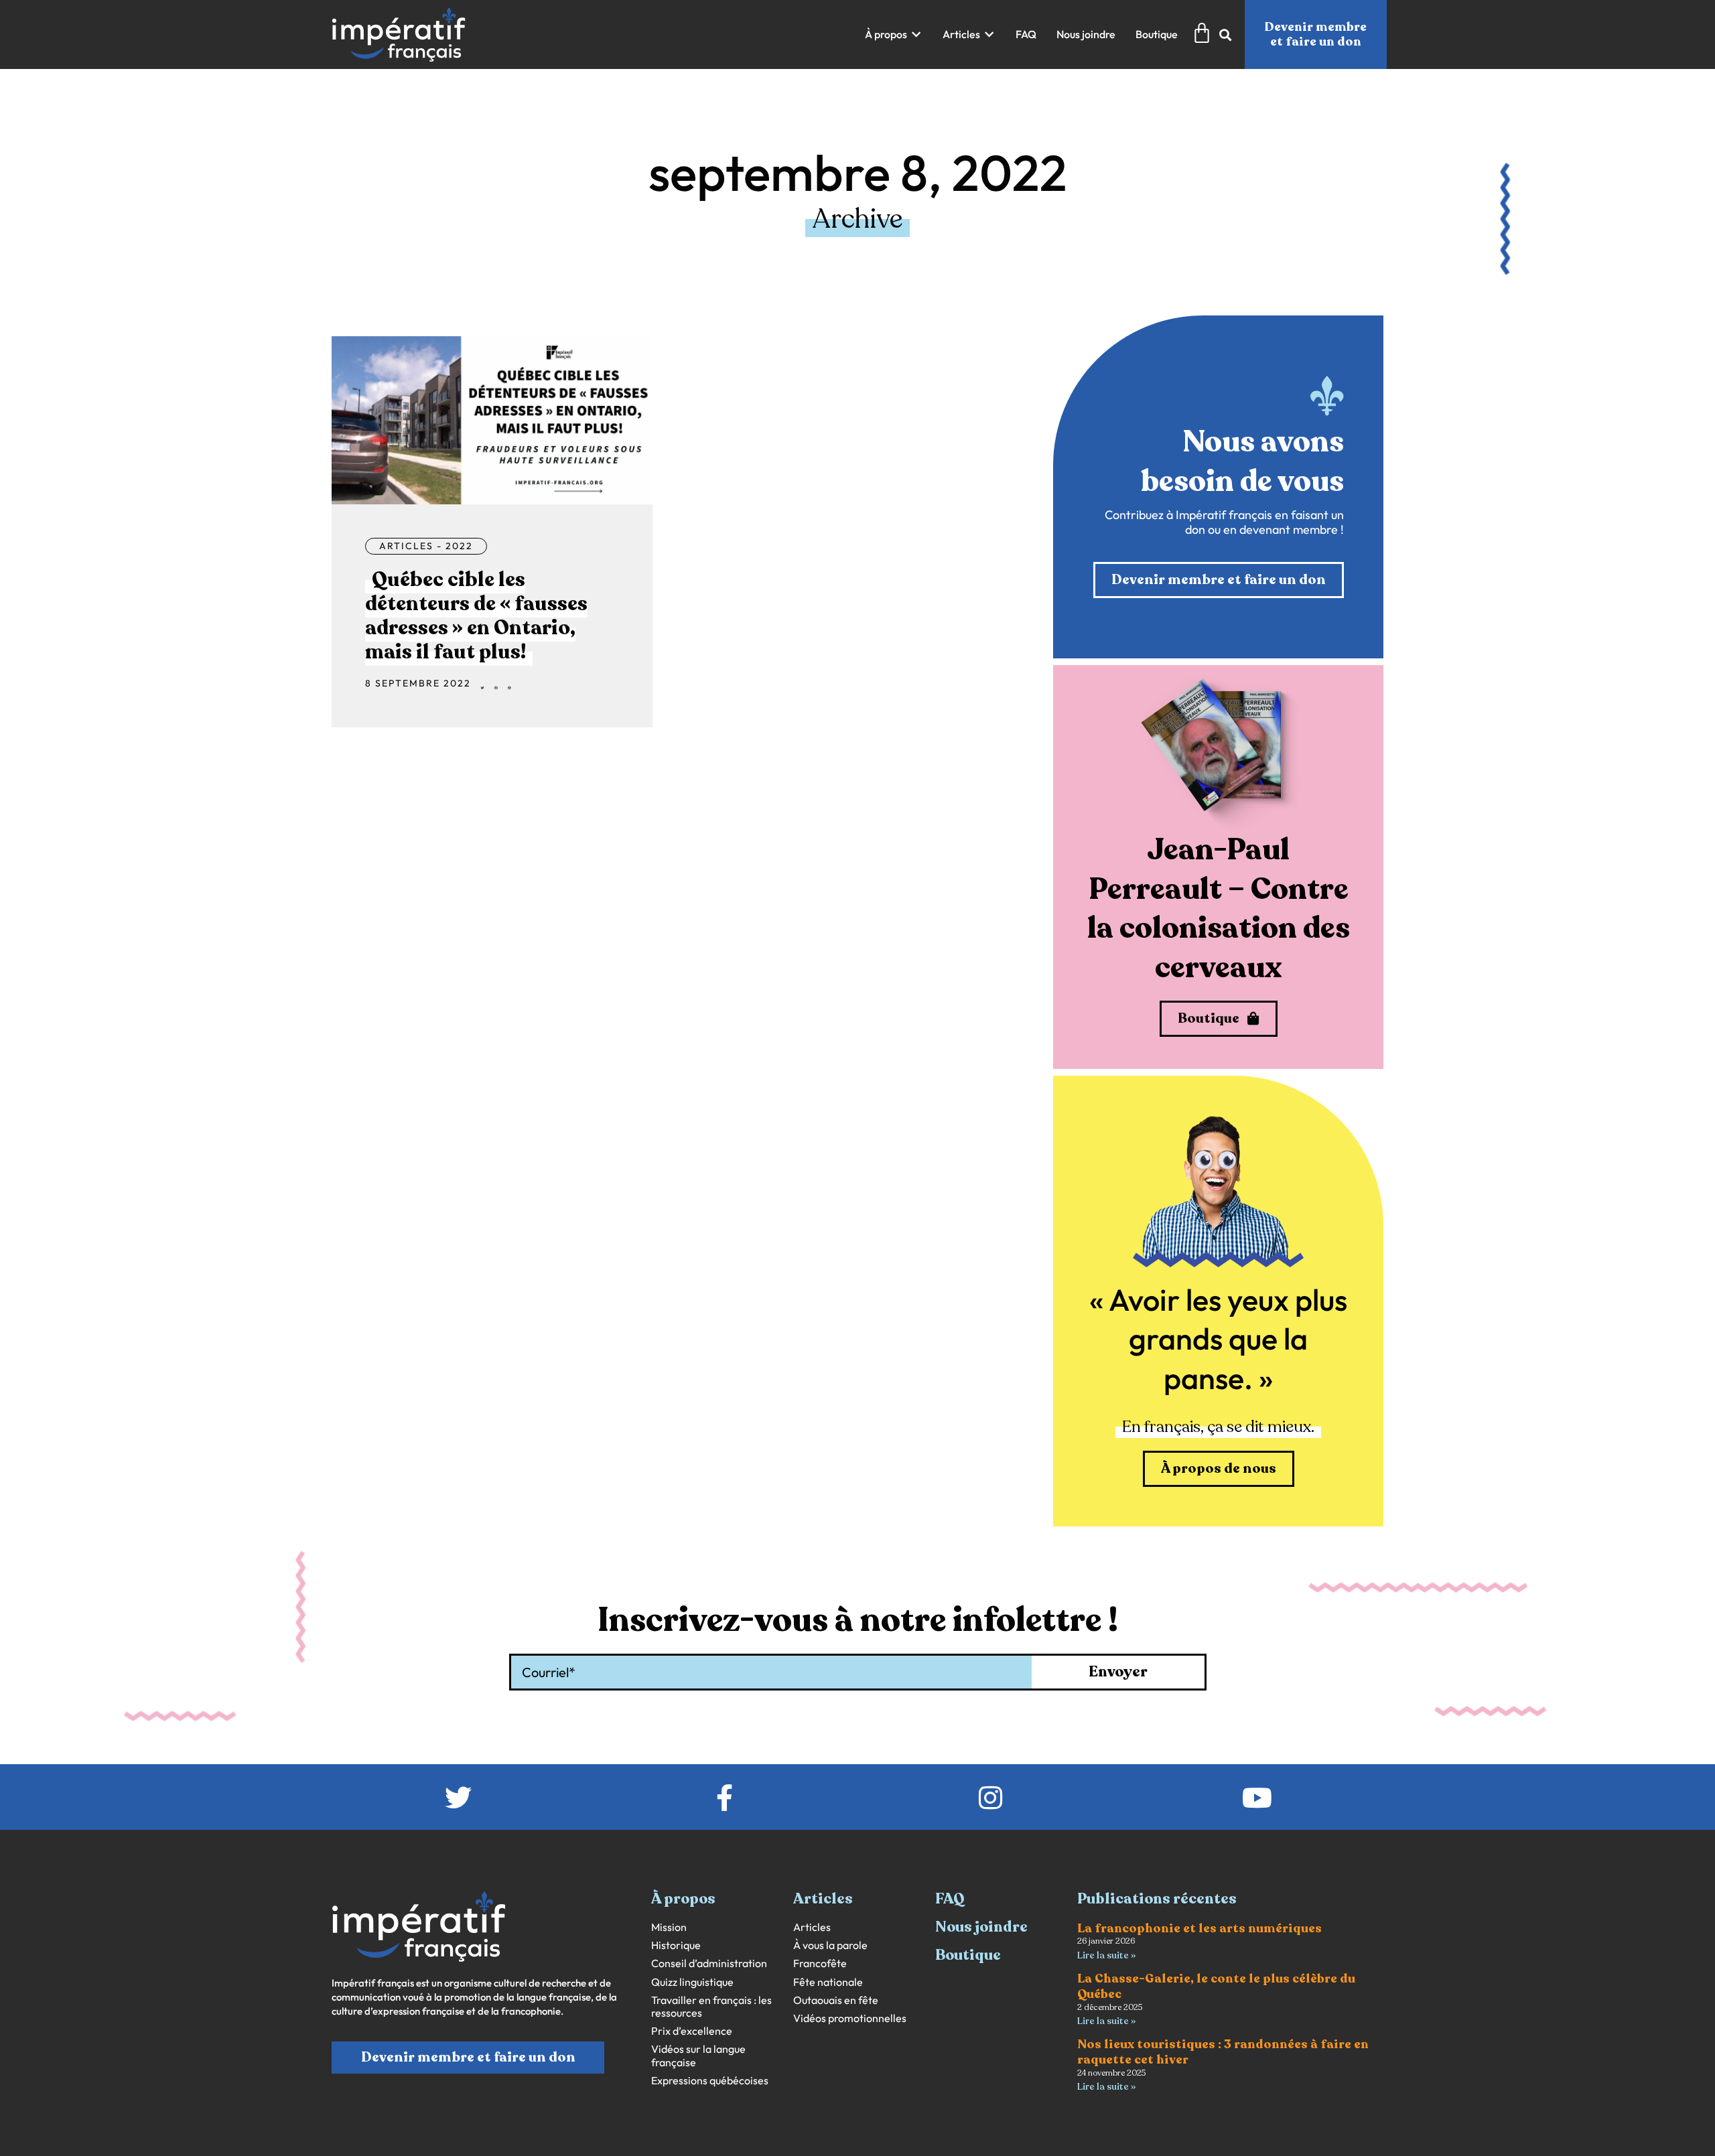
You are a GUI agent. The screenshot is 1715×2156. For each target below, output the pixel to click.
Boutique (968, 1955)
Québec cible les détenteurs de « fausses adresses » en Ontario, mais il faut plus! (476, 616)
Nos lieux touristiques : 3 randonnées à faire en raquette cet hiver (1223, 2052)
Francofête (820, 1963)
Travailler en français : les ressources (711, 2007)
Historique (676, 1945)
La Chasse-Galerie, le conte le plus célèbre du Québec (1216, 1986)
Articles (812, 1927)
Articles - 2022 (426, 546)
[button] (894, 34)
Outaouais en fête (836, 2000)
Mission (669, 1927)
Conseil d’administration (709, 1963)
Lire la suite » (1106, 1955)
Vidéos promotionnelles (850, 2018)
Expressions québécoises (710, 2081)
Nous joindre (981, 1927)
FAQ (950, 1899)
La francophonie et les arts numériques (1199, 1928)
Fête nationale (828, 1982)
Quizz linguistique (692, 1982)
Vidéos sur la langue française (698, 2056)
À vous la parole (830, 1945)
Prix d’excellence (692, 2031)
